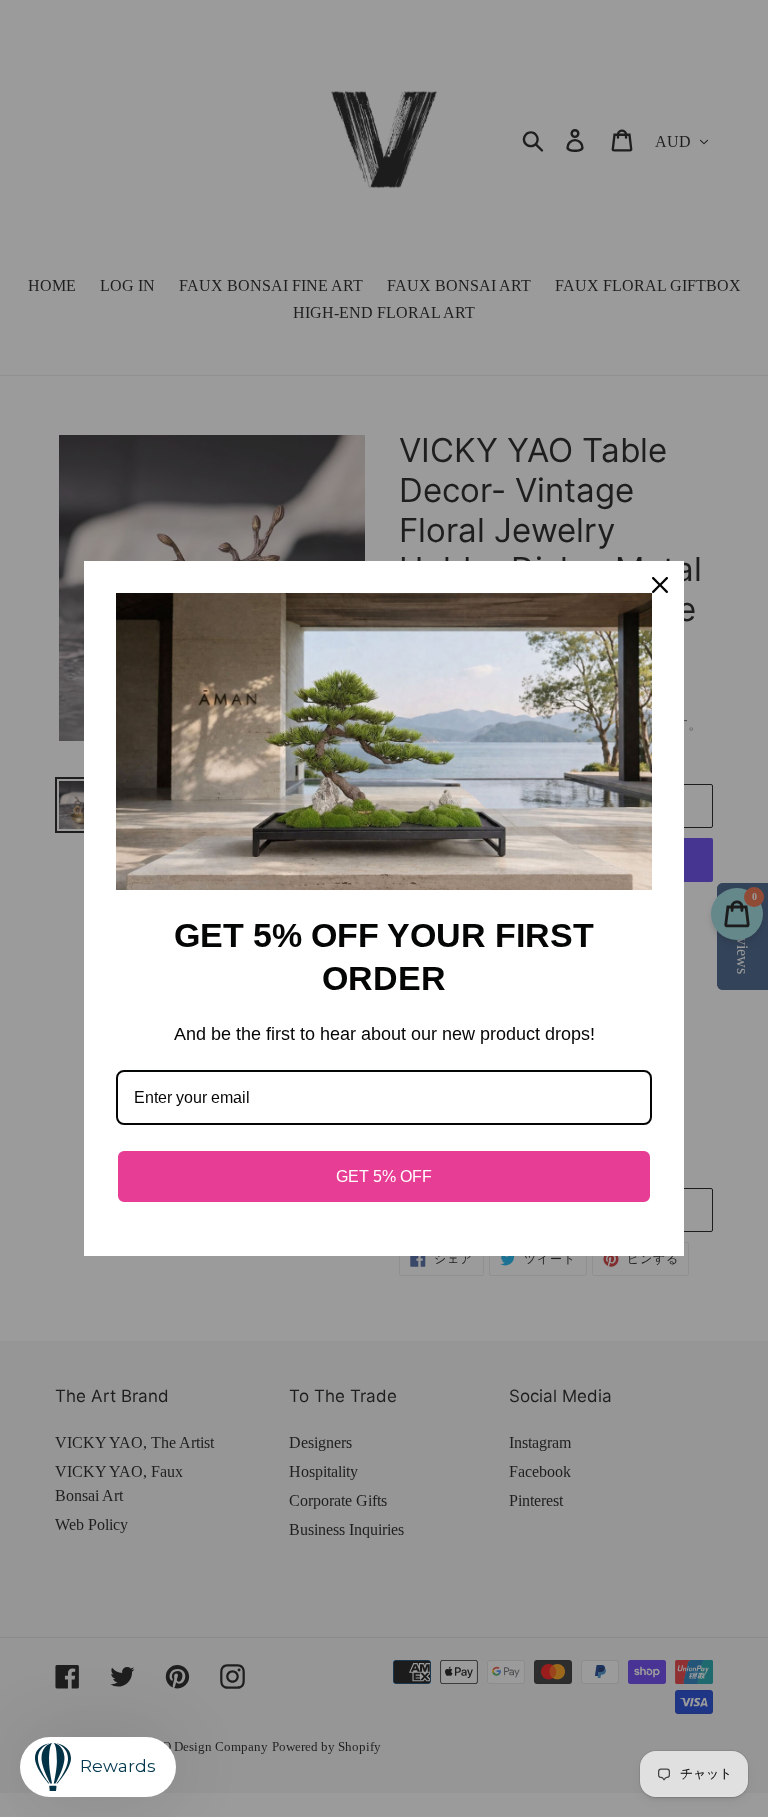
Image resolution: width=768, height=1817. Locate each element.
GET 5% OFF (384, 1176)
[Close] (660, 585)
